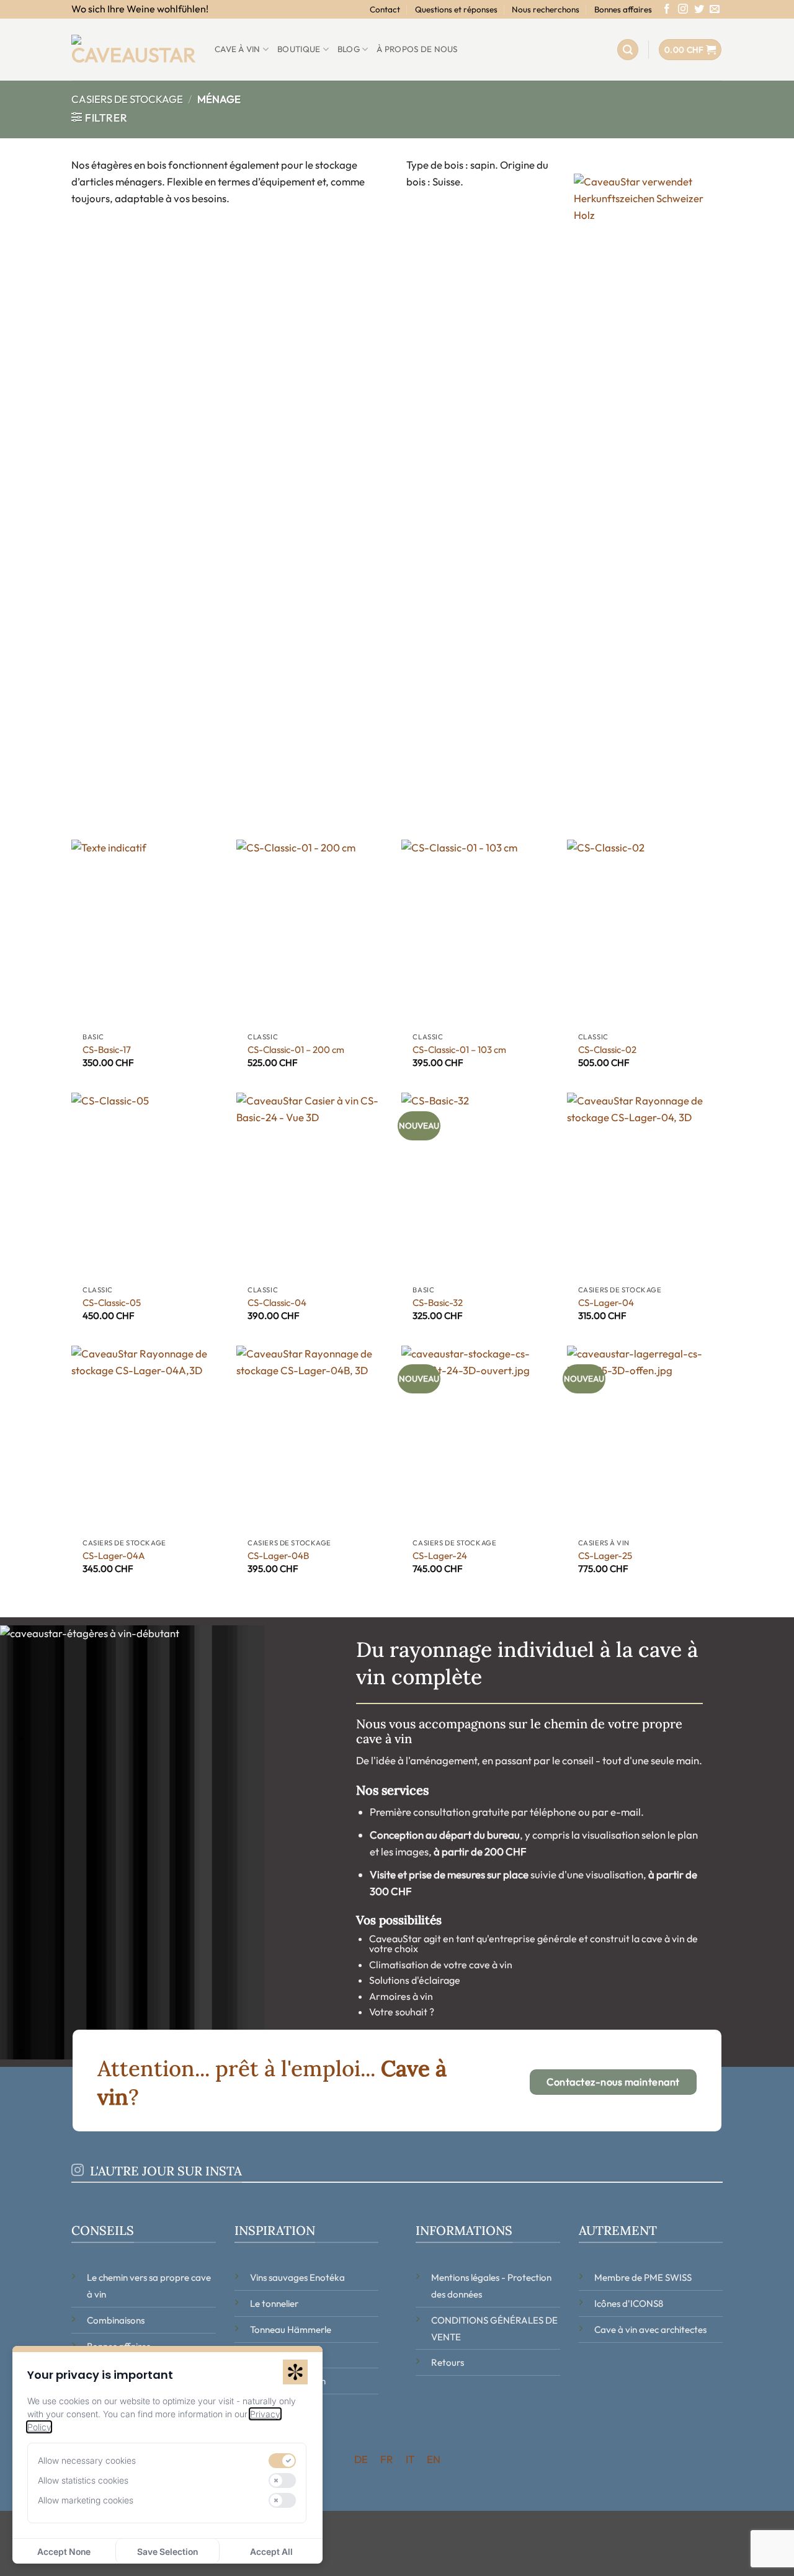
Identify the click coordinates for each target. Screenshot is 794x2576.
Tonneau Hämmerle (291, 2330)
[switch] (282, 2461)
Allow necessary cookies (87, 2460)
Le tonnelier (274, 2303)
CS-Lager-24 (440, 1556)
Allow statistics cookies (83, 2480)
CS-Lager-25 (605, 1556)
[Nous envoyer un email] (715, 10)
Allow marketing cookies (86, 2500)
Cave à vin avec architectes (650, 2330)
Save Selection (167, 2552)
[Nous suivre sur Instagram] (683, 10)
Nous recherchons (546, 9)
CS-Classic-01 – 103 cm (459, 1050)
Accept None (64, 2552)
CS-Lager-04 (606, 1303)
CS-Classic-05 (112, 1303)
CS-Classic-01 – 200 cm (296, 1050)
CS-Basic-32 (438, 1303)
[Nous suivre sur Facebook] (667, 10)
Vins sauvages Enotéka (297, 2277)
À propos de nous (417, 49)
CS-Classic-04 (277, 1303)
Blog (349, 49)
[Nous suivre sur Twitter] (699, 10)
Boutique (299, 49)
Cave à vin (238, 49)
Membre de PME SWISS (643, 2277)
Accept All (271, 2552)
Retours (448, 2362)
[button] (628, 50)
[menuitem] (361, 2459)
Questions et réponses (456, 9)
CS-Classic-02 (607, 1050)
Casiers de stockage (127, 99)
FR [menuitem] (387, 2459)
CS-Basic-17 (107, 1050)
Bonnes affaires (623, 9)
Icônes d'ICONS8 (629, 2303)
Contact (385, 9)
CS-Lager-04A (114, 1556)
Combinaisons (116, 2320)
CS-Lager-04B (278, 1556)
